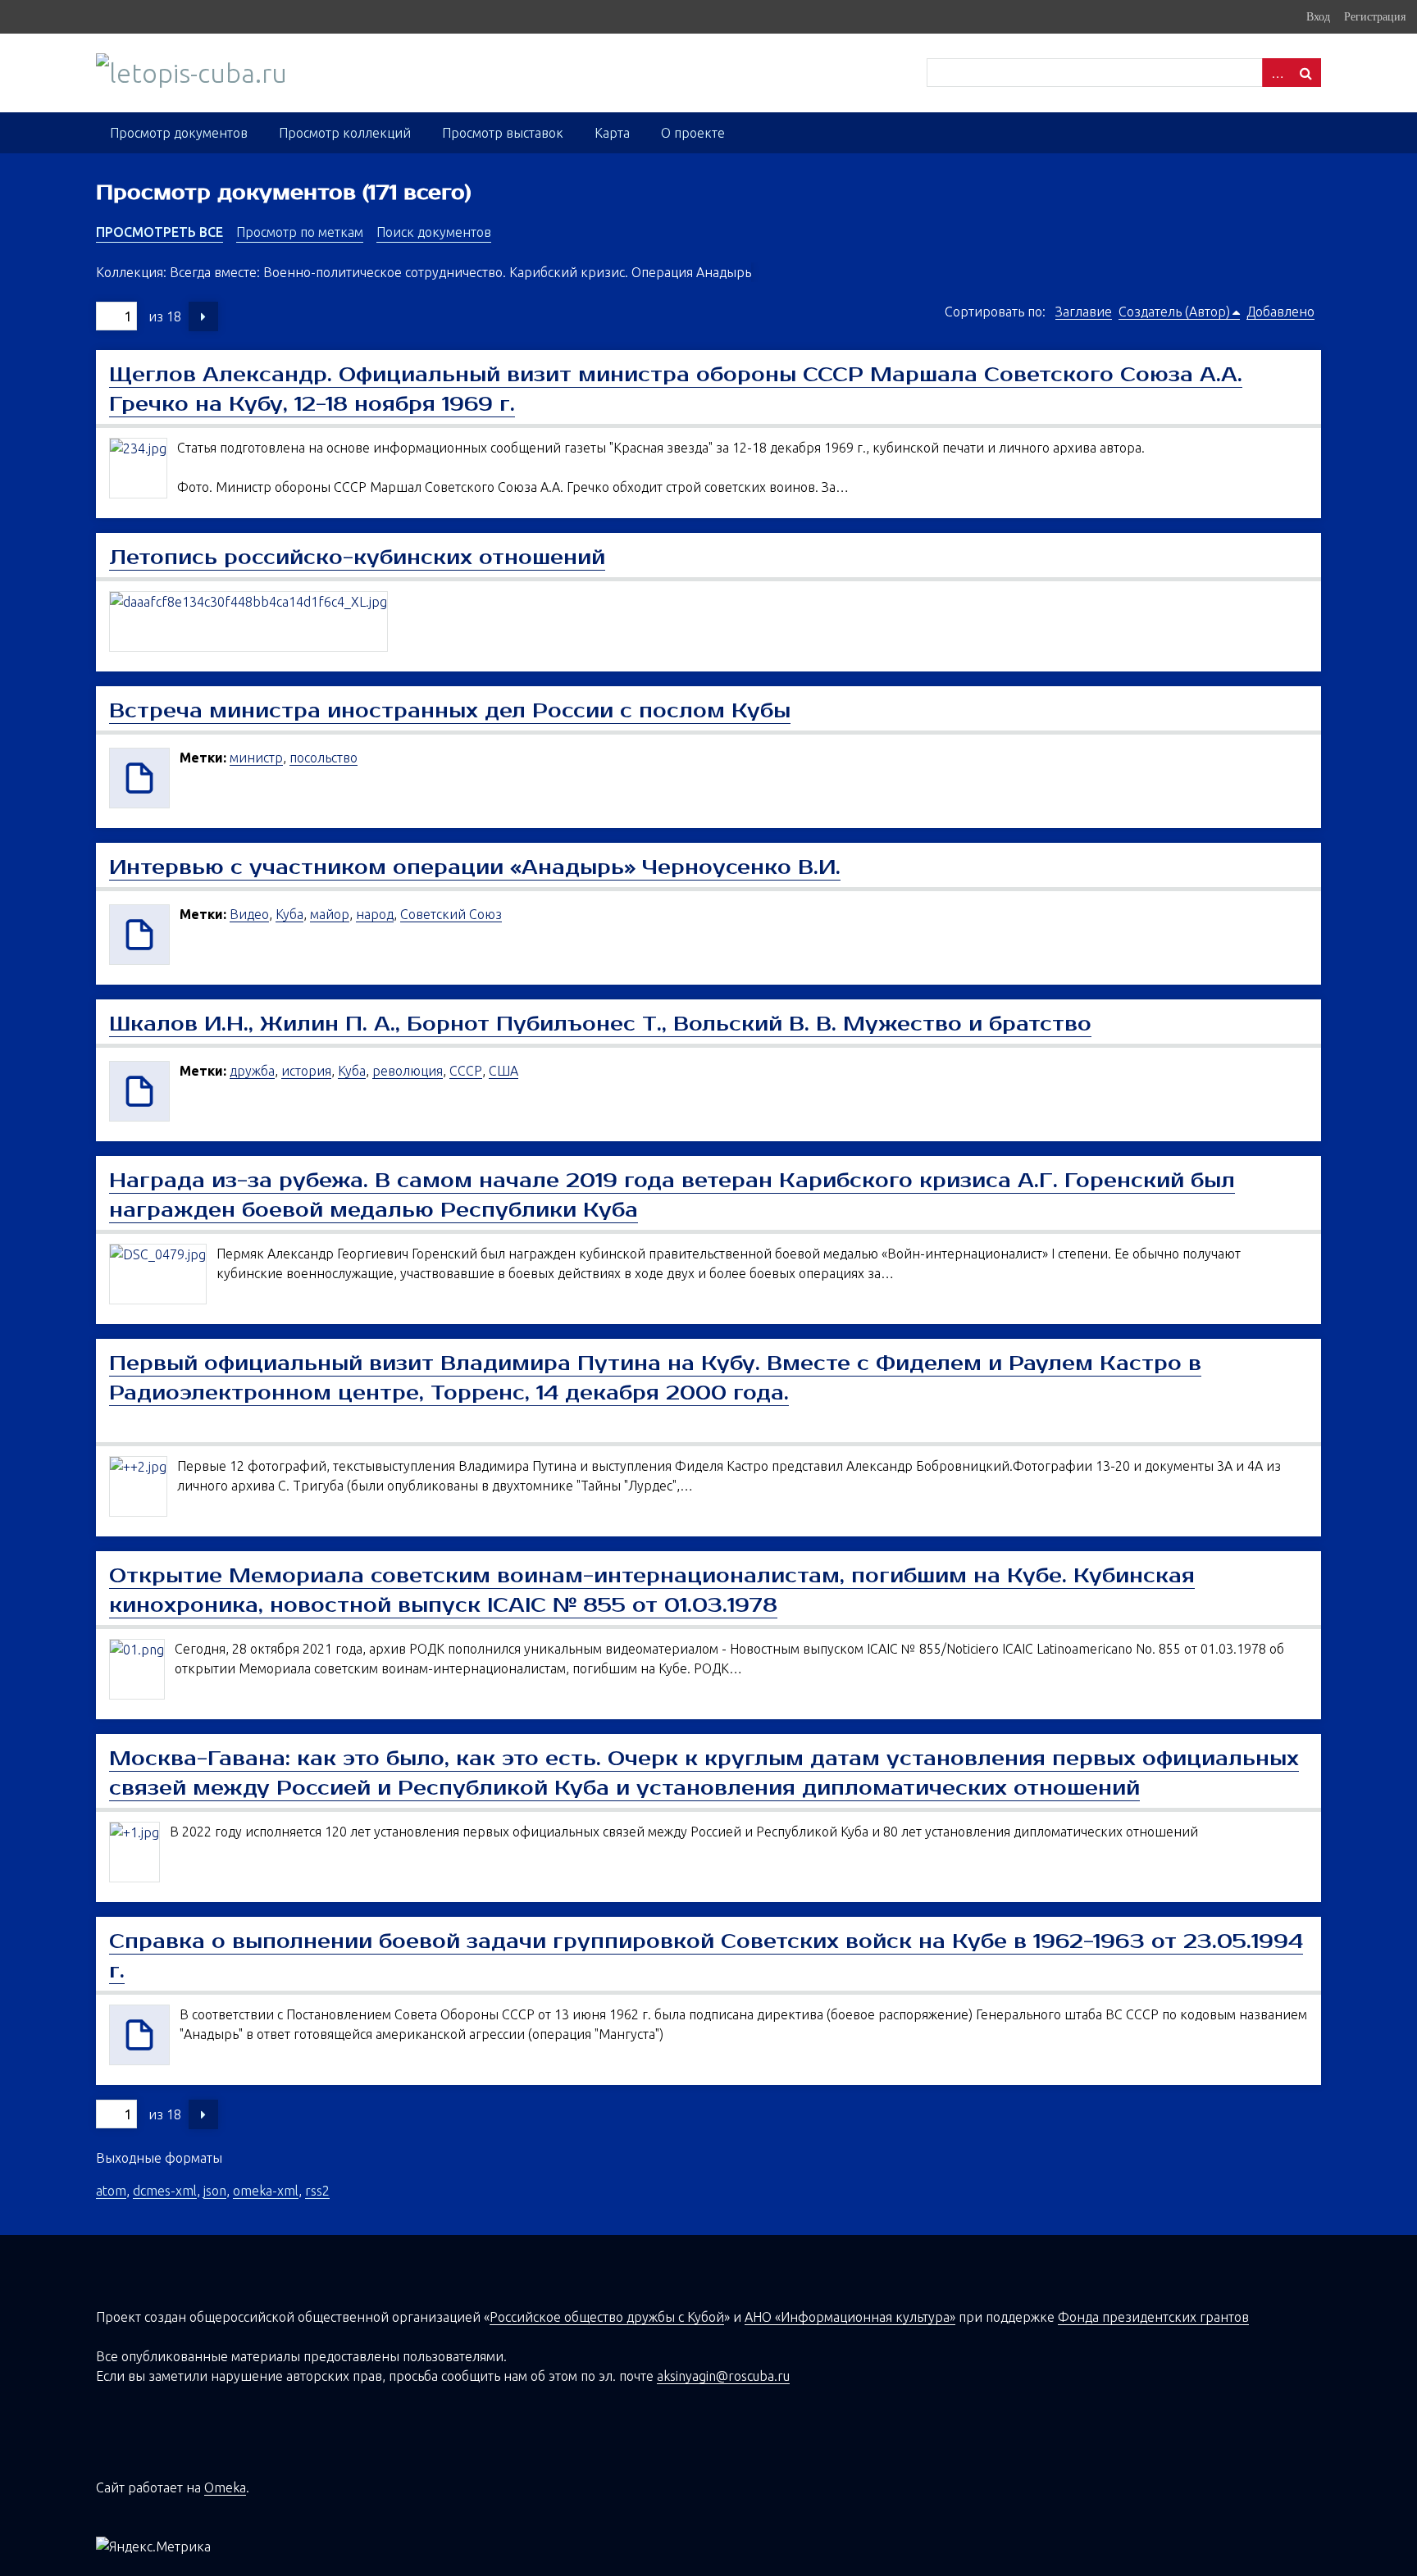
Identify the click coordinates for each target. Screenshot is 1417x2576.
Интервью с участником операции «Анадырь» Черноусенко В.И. (475, 867)
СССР (466, 1071)
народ (375, 914)
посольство (323, 758)
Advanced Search (1277, 73)
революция (408, 1071)
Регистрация (1375, 16)
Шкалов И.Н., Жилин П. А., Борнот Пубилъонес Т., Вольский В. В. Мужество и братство (600, 1024)
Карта (612, 133)
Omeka (225, 2487)
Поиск (1306, 73)
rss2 (317, 2191)
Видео (249, 914)
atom (111, 2191)
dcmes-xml (165, 2191)
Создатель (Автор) (1174, 312)
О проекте (693, 133)
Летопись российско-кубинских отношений (357, 558)
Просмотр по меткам (300, 232)
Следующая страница (203, 316)
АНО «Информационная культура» (850, 2317)
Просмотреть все (159, 232)
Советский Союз (451, 914)
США (503, 1071)
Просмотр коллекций (345, 133)
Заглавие (1084, 312)
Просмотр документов (179, 133)
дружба (252, 1071)
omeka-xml (266, 2191)
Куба (289, 914)
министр (256, 758)
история (306, 1071)
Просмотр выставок (503, 133)
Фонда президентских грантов (1153, 2317)
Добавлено (1280, 312)
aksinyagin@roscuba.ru (723, 2376)
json (215, 2191)
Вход (1318, 16)
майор (330, 914)
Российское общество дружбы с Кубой (607, 2317)
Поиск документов (434, 232)
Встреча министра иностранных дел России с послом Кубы (450, 711)
